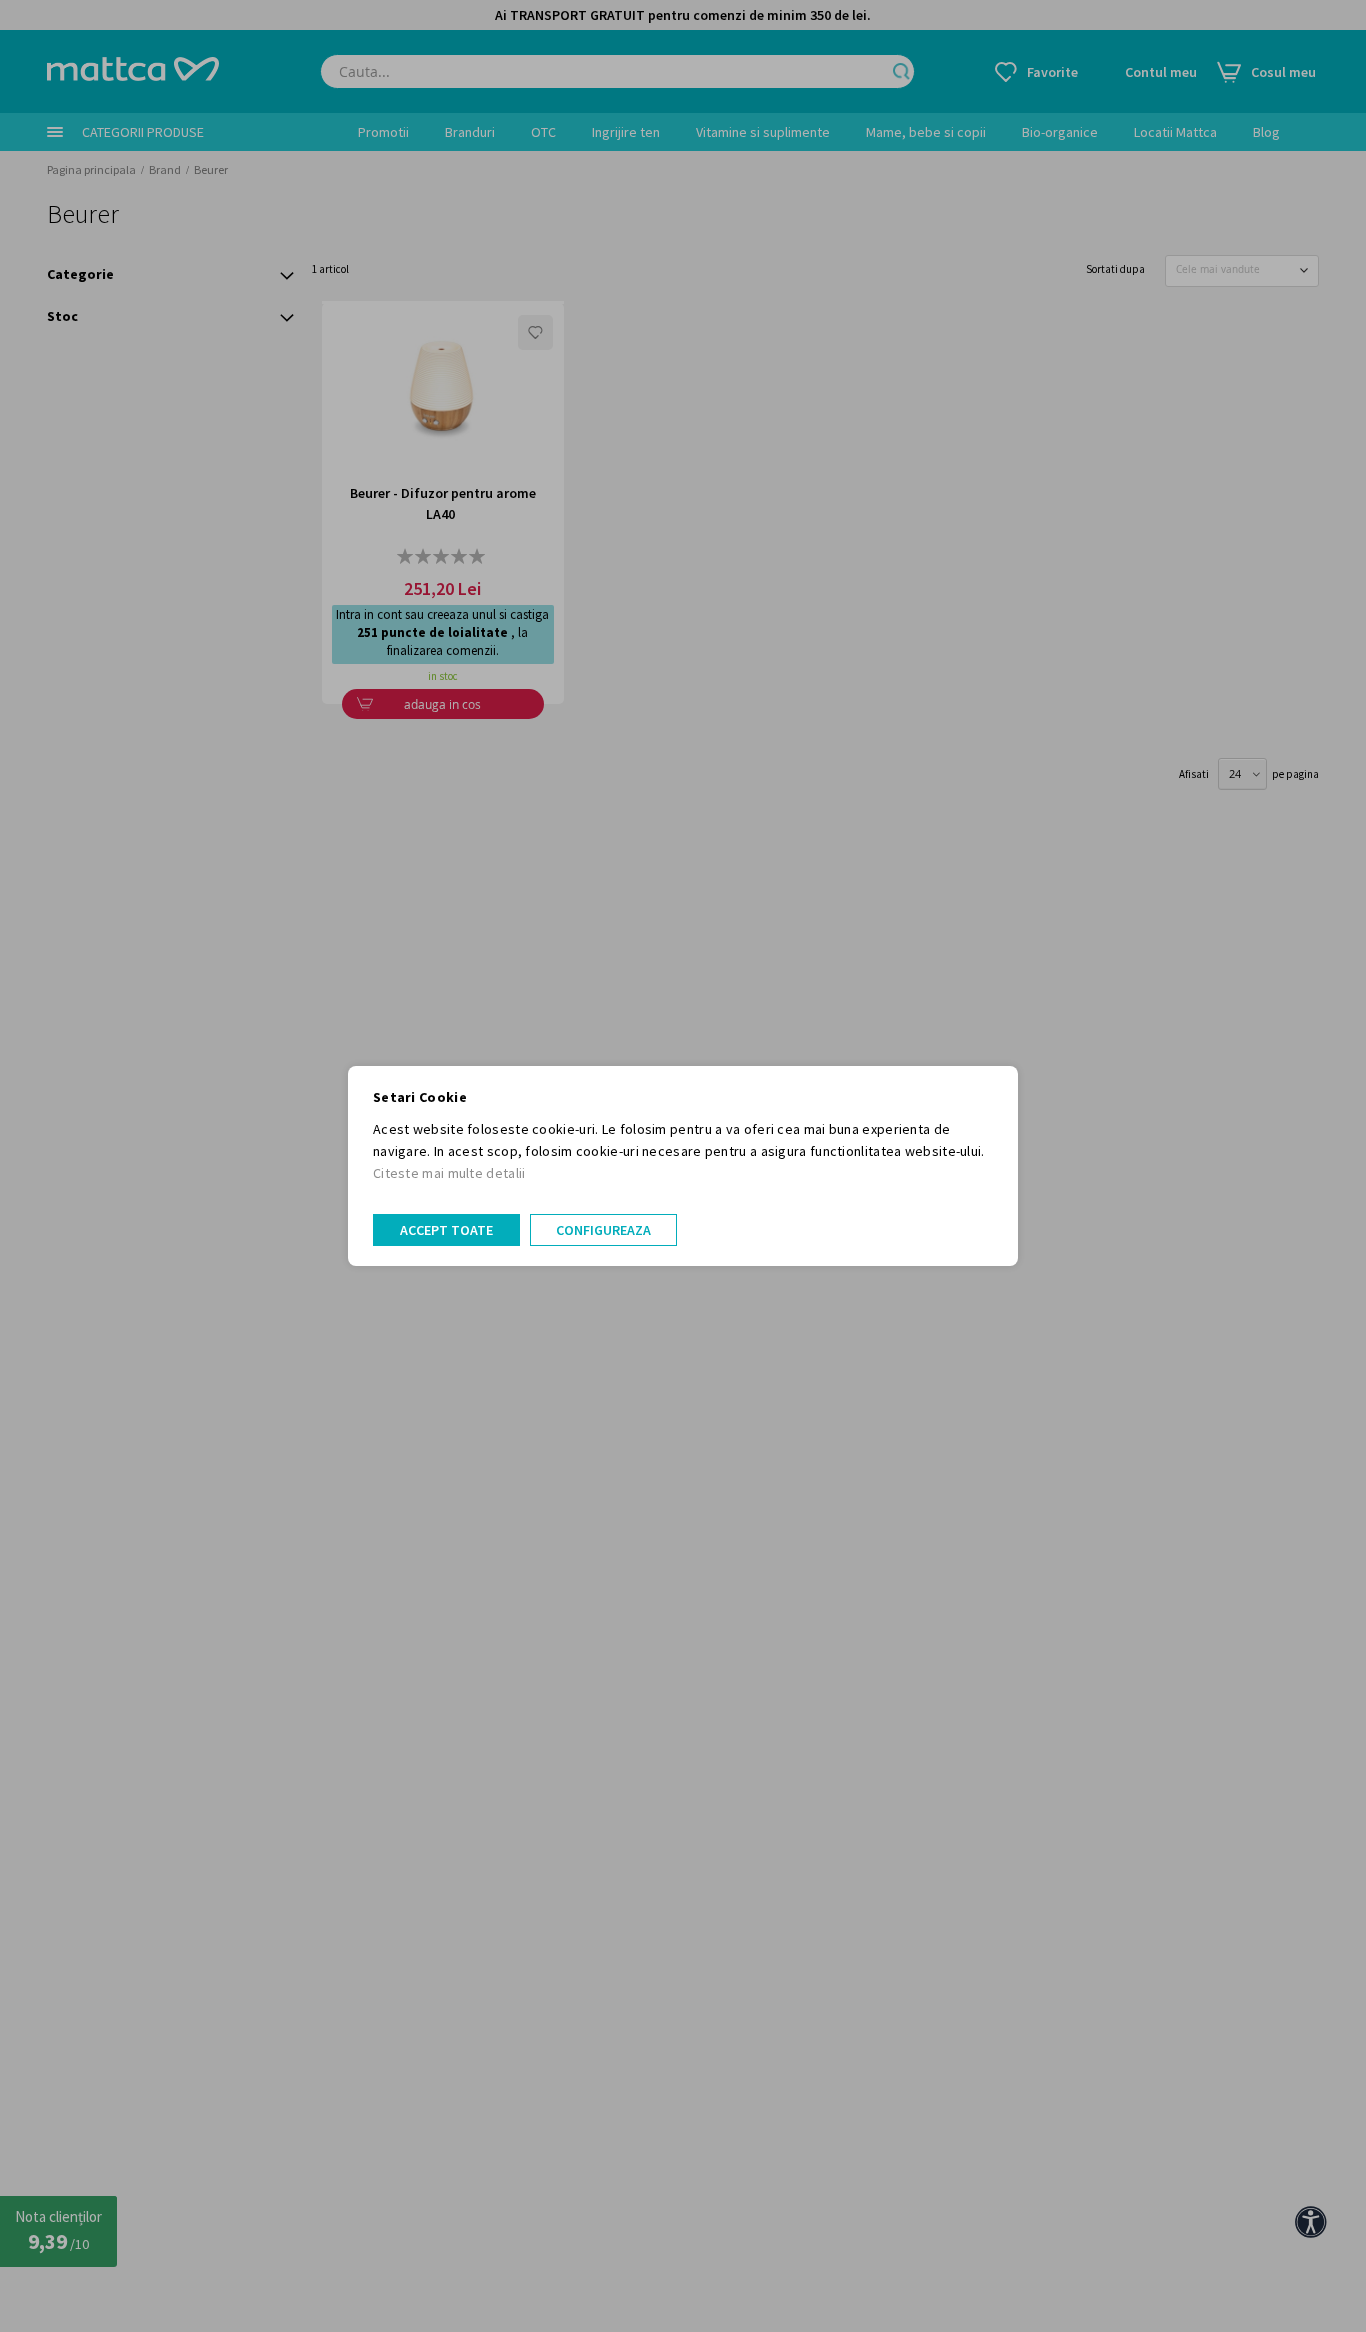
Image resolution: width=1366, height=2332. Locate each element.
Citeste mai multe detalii (449, 1173)
